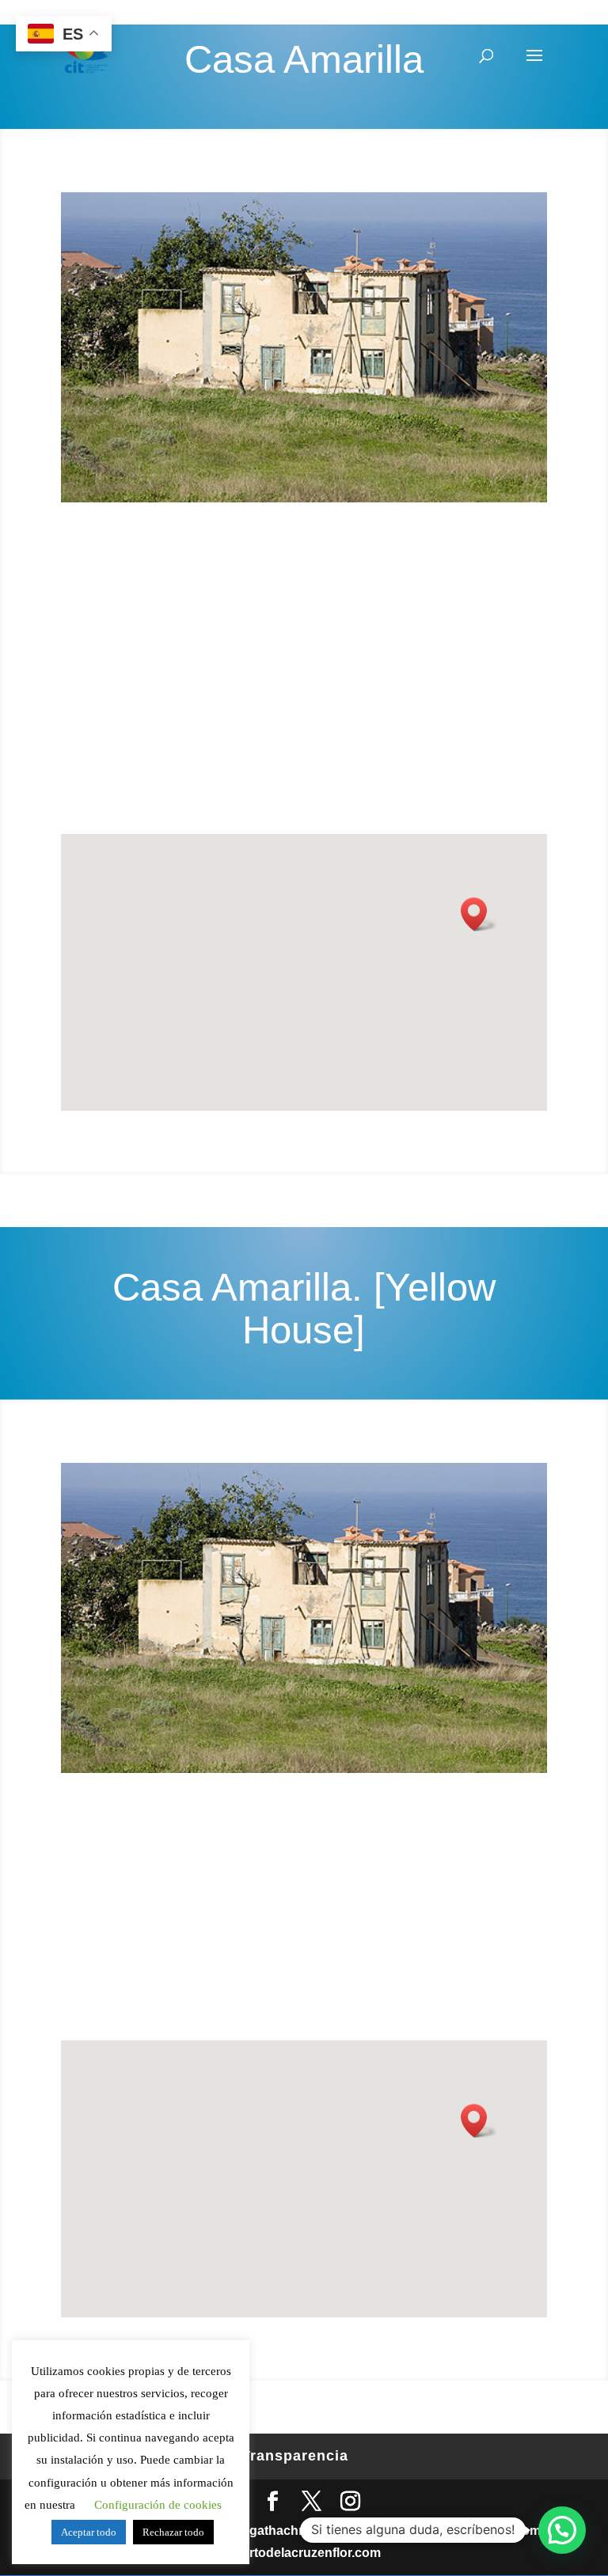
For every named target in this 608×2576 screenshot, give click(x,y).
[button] (562, 2530)
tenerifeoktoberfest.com (469, 2531)
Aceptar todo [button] (89, 2532)
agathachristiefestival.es (315, 2531)
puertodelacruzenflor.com (304, 2553)
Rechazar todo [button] (173, 2532)
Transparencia (295, 2456)
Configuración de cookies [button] (158, 2505)
